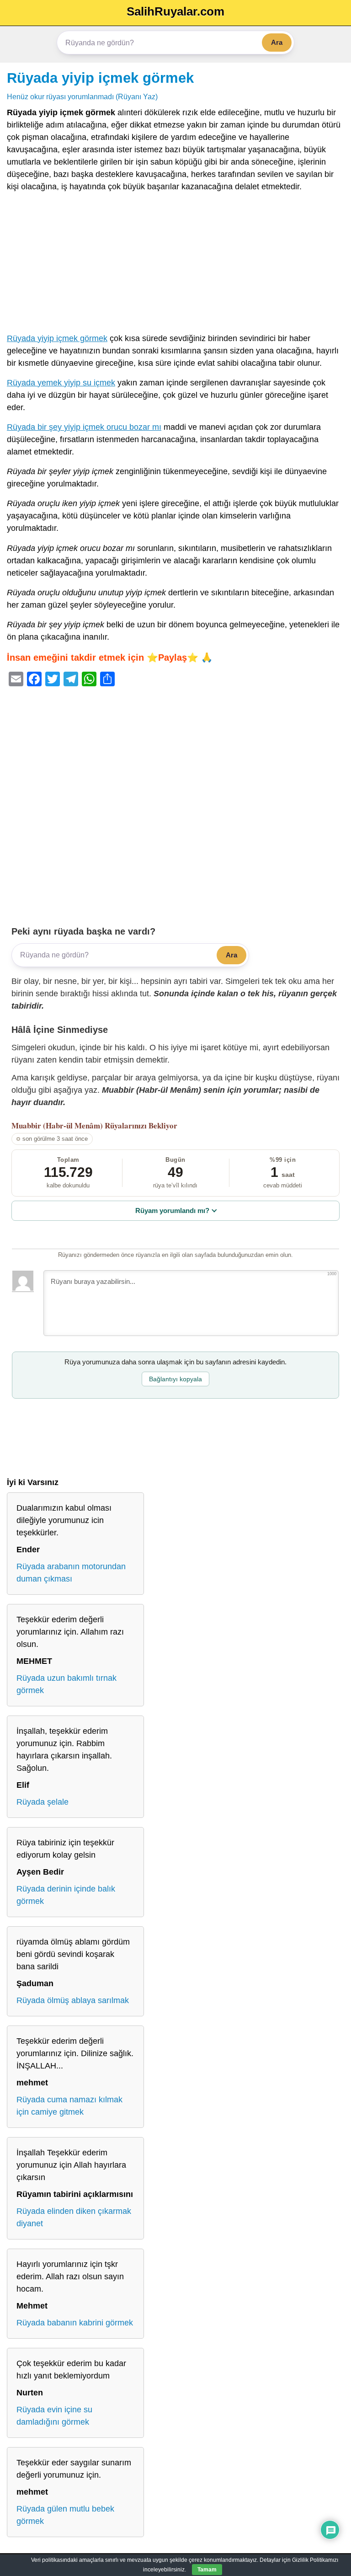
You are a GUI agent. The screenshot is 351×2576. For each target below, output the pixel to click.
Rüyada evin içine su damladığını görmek (54, 2416)
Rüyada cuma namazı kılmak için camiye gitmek (69, 2106)
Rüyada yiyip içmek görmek (100, 78)
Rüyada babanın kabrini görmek (75, 2323)
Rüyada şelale (43, 1802)
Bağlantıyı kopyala (175, 1379)
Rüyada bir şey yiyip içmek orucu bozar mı (84, 427)
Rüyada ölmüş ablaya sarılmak (73, 2000)
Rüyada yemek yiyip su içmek (61, 383)
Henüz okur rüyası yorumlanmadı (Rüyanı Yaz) (82, 96)
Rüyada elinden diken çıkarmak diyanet (74, 2217)
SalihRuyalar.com (175, 11)
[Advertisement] (175, 265)
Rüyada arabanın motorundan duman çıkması (71, 1573)
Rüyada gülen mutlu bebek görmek (65, 2515)
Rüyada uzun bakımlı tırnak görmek (66, 1684)
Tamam (207, 2570)
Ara (277, 42)
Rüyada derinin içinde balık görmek (66, 1895)
